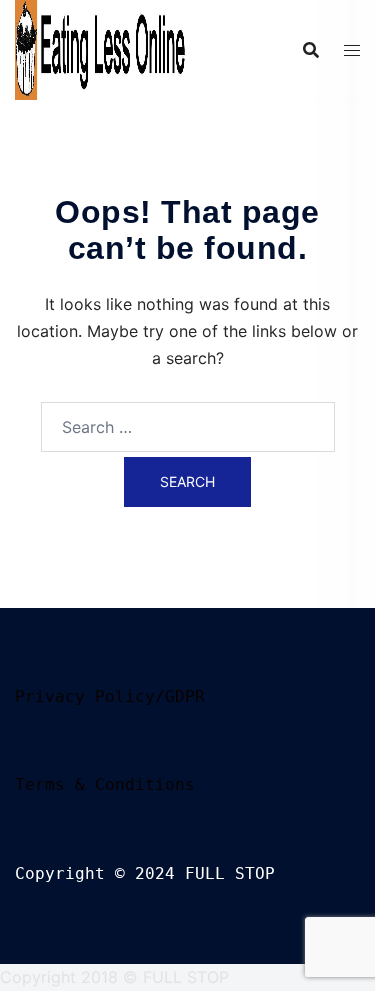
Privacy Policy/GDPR (110, 696)
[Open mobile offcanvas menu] (352, 50)
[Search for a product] (311, 50)
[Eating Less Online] (101, 48)
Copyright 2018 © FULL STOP (114, 977)
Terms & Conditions (105, 784)
